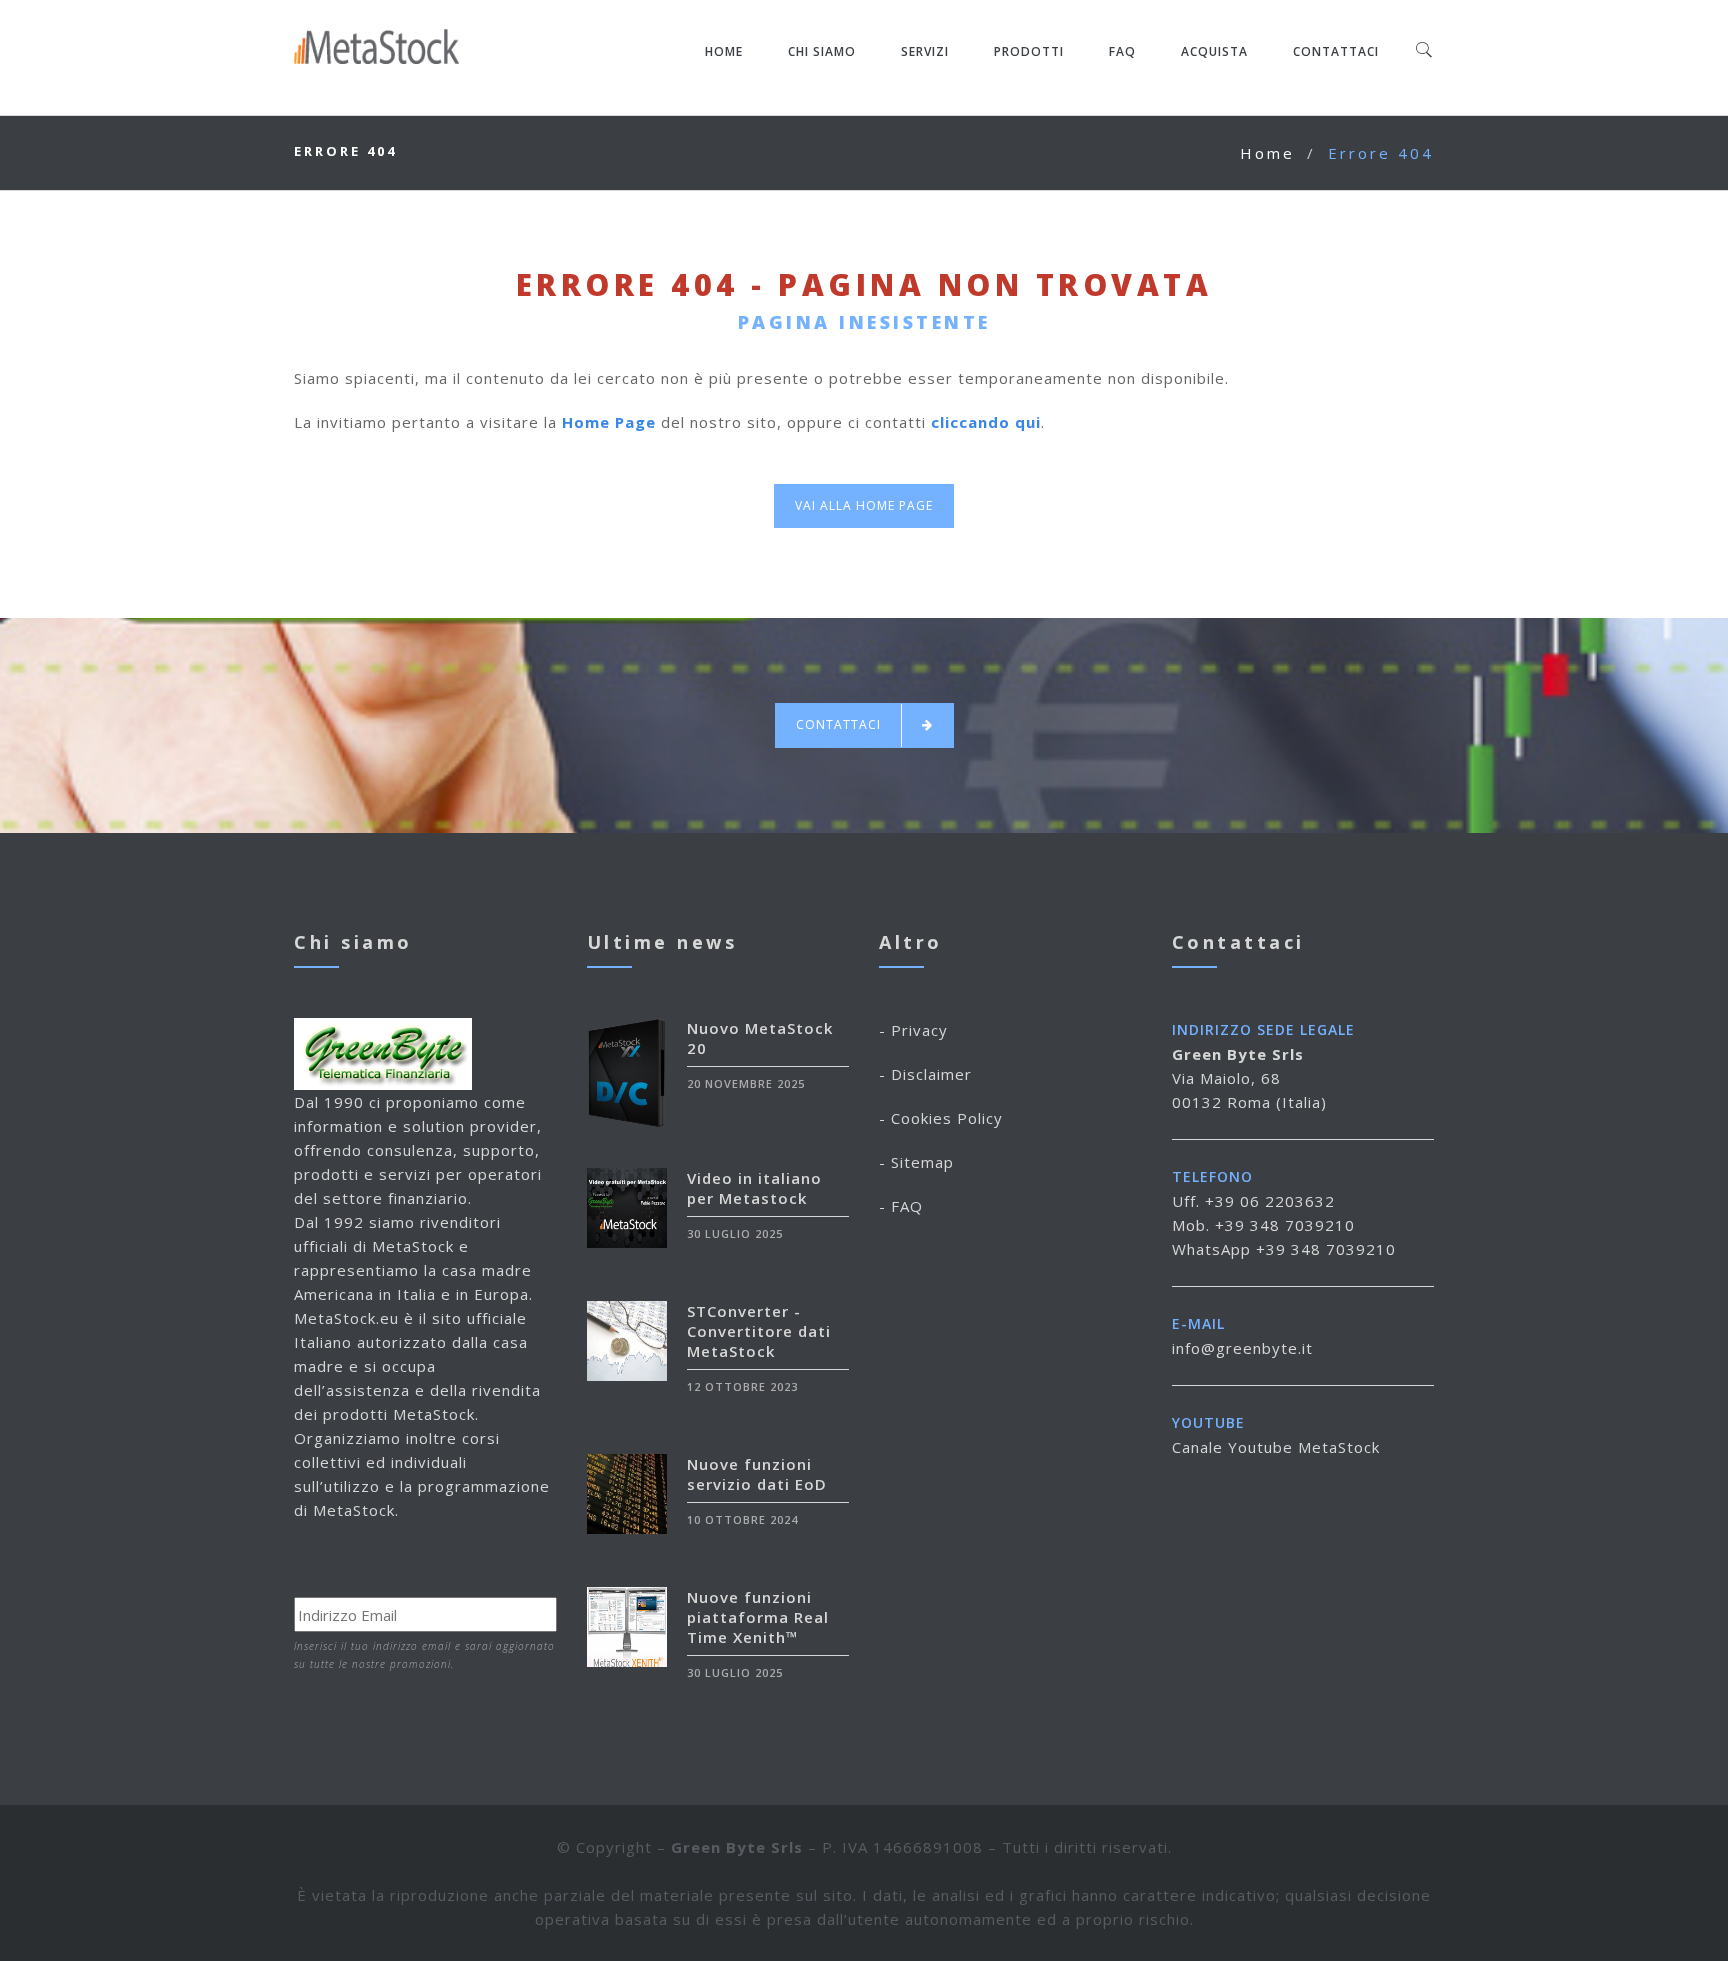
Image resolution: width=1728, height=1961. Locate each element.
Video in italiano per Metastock (754, 1188)
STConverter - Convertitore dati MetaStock (759, 1331)
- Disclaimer (925, 1074)
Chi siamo (822, 51)
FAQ (1122, 51)
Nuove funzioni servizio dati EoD (757, 1474)
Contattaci (1336, 51)
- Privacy (913, 1030)
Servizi (925, 51)
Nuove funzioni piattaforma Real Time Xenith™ (758, 1617)
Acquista (1214, 51)
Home (724, 51)
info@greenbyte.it (1242, 1348)
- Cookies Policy (941, 1118)
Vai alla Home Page (864, 505)
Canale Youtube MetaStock (1276, 1447)
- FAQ (901, 1206)
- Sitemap (916, 1162)
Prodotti (1029, 51)
